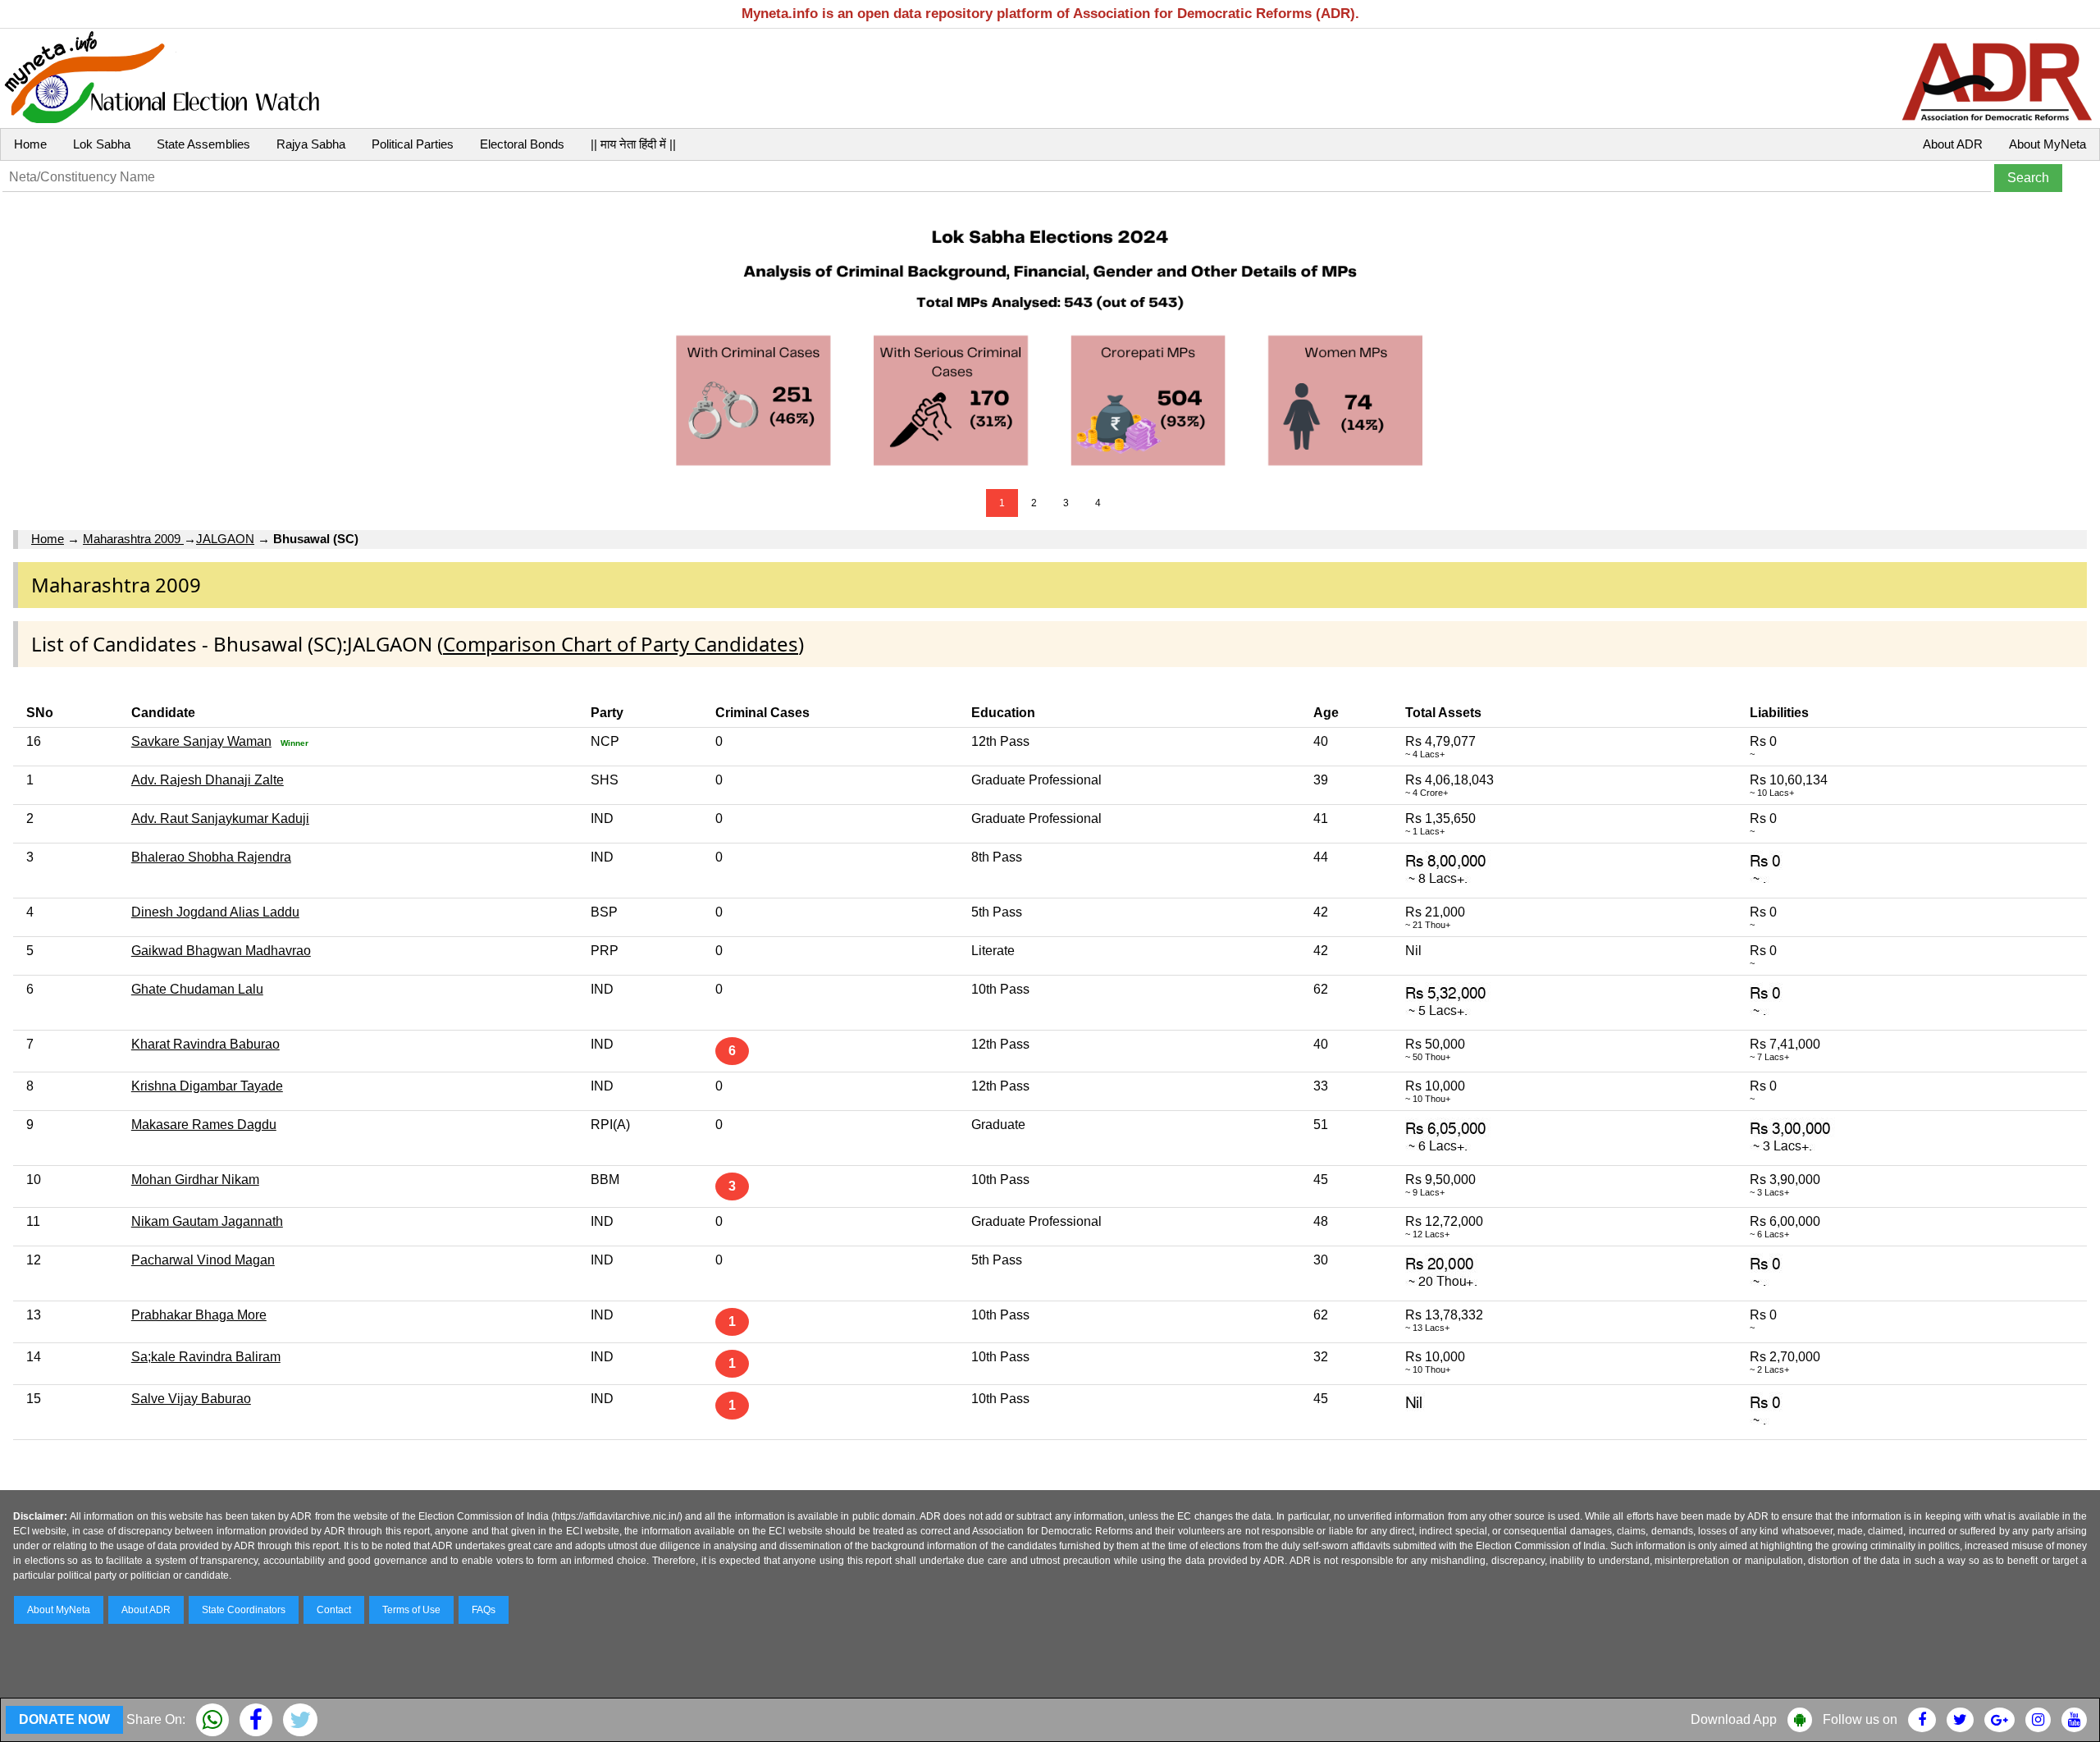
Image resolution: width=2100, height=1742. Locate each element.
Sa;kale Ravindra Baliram (206, 1357)
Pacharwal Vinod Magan (203, 1260)
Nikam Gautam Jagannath (207, 1221)
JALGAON (225, 539)
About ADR (1953, 144)
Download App (1734, 1719)
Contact (334, 1610)
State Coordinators (244, 1610)
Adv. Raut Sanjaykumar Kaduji (220, 818)
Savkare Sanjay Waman (201, 741)
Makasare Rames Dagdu (204, 1125)
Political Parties (413, 144)
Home (30, 144)
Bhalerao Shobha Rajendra (211, 857)
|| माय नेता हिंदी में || (633, 144)
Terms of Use (411, 1610)
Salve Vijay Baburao (191, 1399)
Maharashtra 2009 (133, 539)
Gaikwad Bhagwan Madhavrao (221, 951)
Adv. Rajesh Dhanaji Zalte (208, 780)
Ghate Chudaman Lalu (197, 989)
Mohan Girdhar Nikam (195, 1180)
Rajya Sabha (311, 144)
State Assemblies (203, 144)
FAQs (484, 1610)
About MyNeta (2047, 144)
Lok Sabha (102, 144)
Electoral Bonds (522, 144)
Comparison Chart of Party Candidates (621, 644)
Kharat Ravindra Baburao (205, 1044)
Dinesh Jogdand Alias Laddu (215, 912)
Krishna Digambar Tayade (207, 1086)
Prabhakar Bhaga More (199, 1315)
